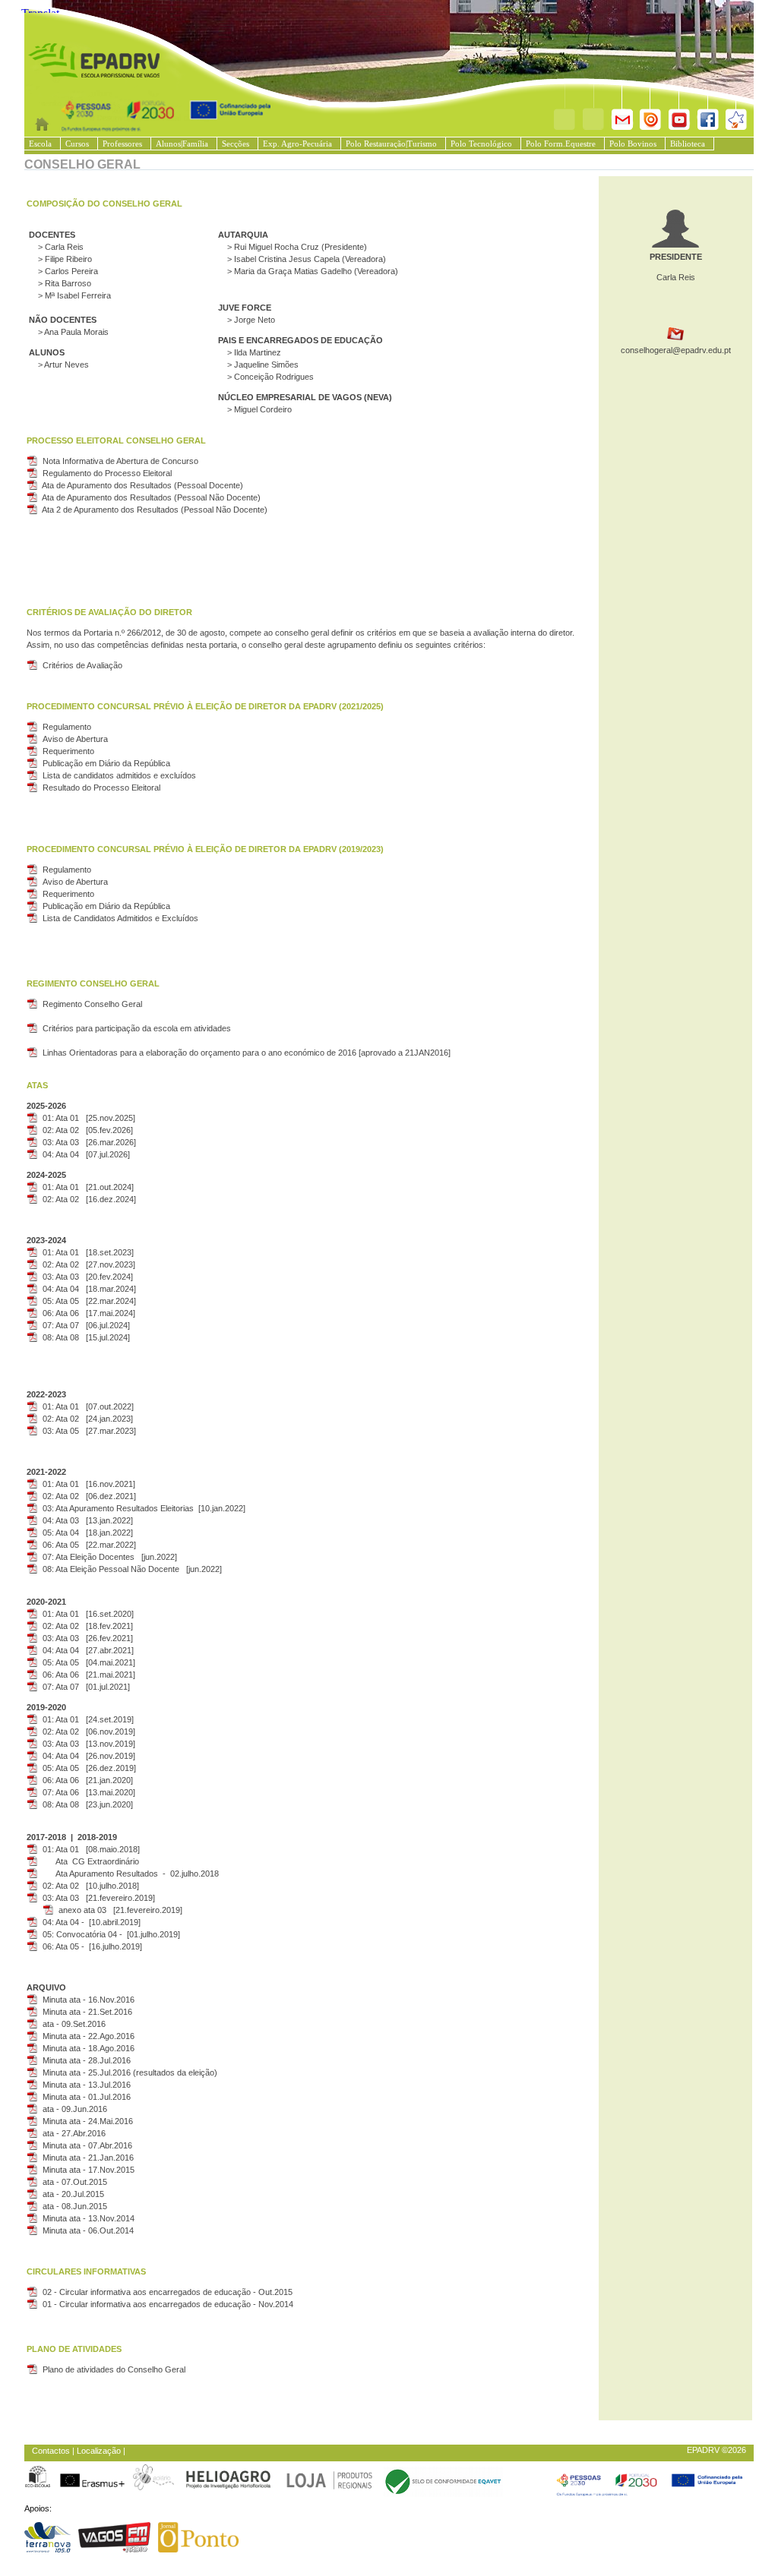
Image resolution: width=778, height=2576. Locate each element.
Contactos (51, 2451)
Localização (99, 2451)
